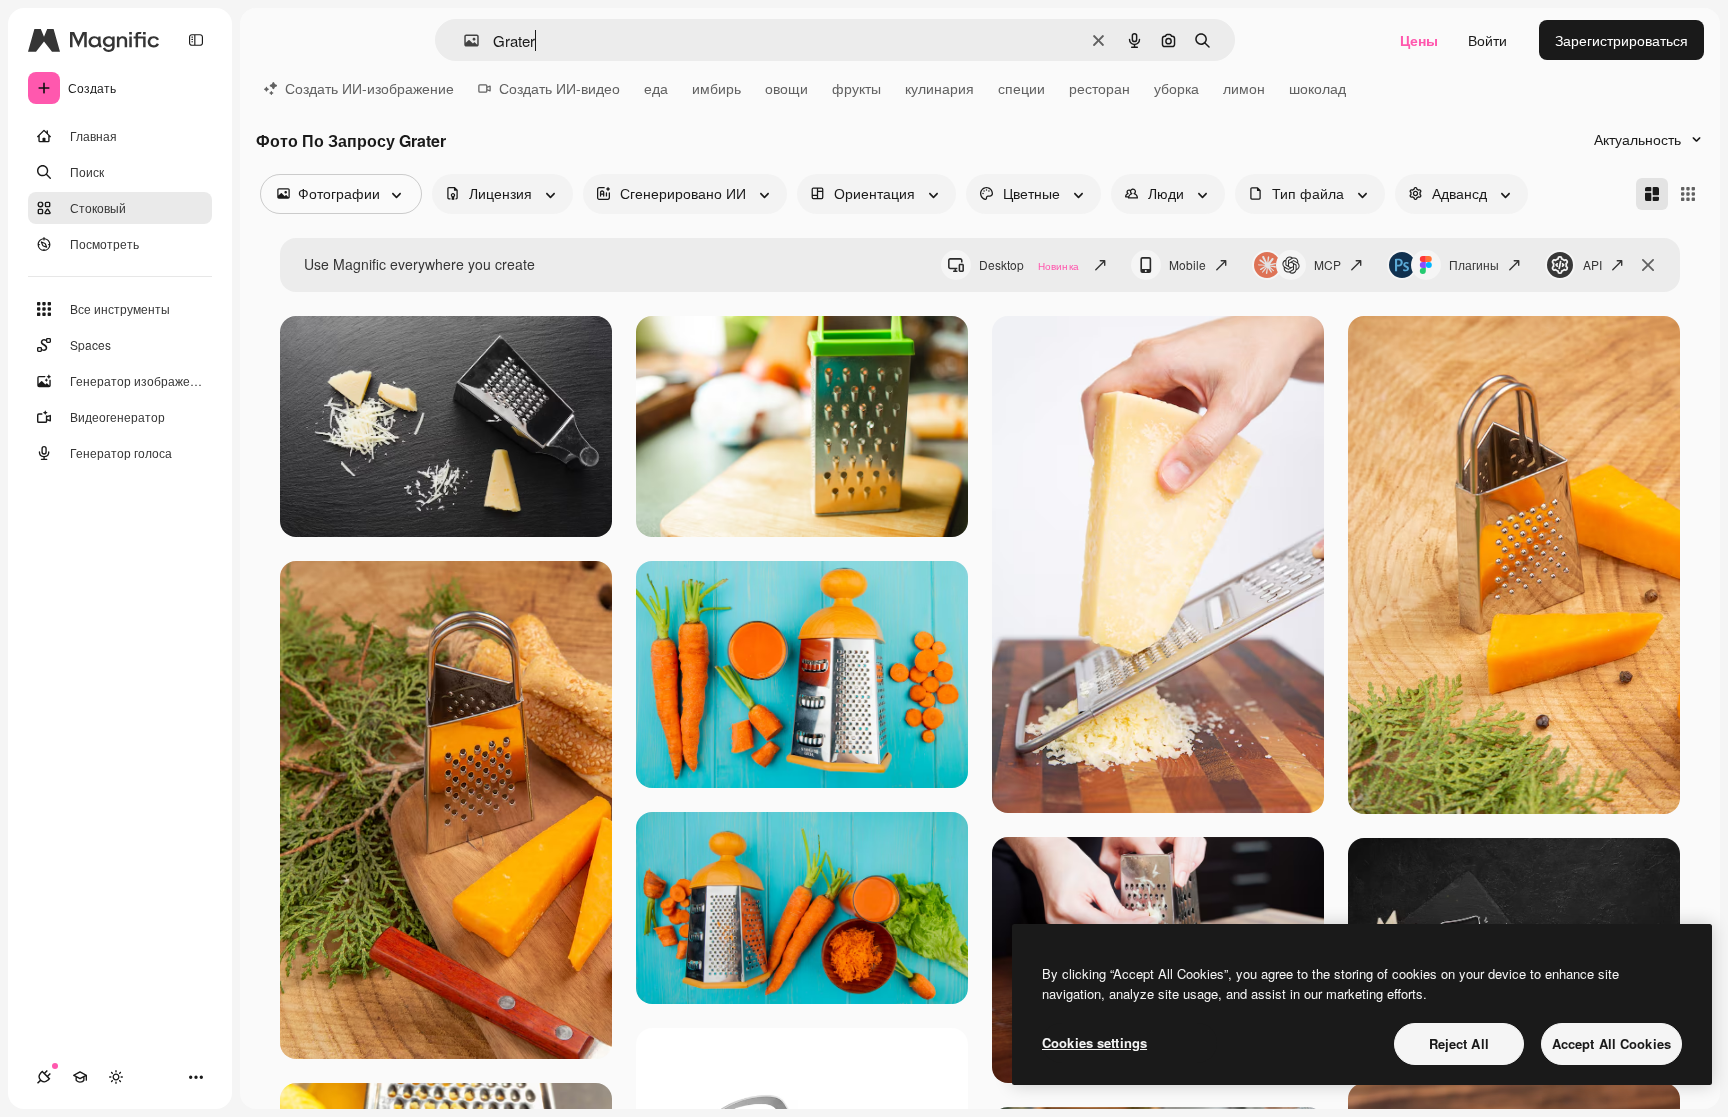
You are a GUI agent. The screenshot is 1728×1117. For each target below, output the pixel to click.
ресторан (1099, 88)
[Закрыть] (1648, 265)
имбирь (716, 88)
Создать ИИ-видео (559, 88)
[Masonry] (1652, 194)
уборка (1176, 88)
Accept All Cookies (1611, 1043)
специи (1021, 88)
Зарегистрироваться (1621, 40)
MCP (1327, 264)
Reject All (1459, 1043)
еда (656, 88)
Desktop (1029, 264)
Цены (1419, 40)
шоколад (1317, 88)
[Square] (1688, 194)
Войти (1487, 40)
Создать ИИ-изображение (369, 88)
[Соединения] (44, 1077)
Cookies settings (1094, 1042)
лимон (1244, 88)
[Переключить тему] (116, 1077)
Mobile (1187, 264)
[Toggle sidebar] (196, 40)
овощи (786, 88)
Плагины (1474, 264)
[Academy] (80, 1077)
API (1592, 264)
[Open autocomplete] (463, 40)
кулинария (939, 88)
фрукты (856, 88)
